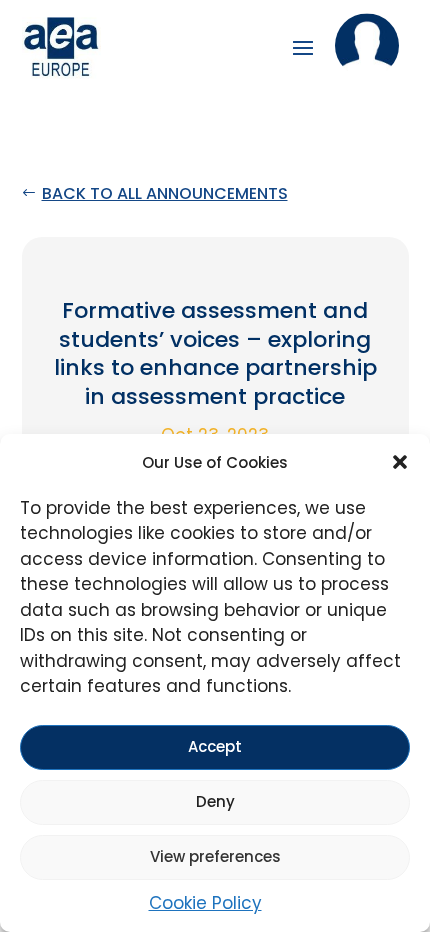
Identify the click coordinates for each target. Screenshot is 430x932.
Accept (215, 746)
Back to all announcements (165, 193)
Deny (215, 801)
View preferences (215, 856)
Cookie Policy (205, 903)
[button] (400, 462)
